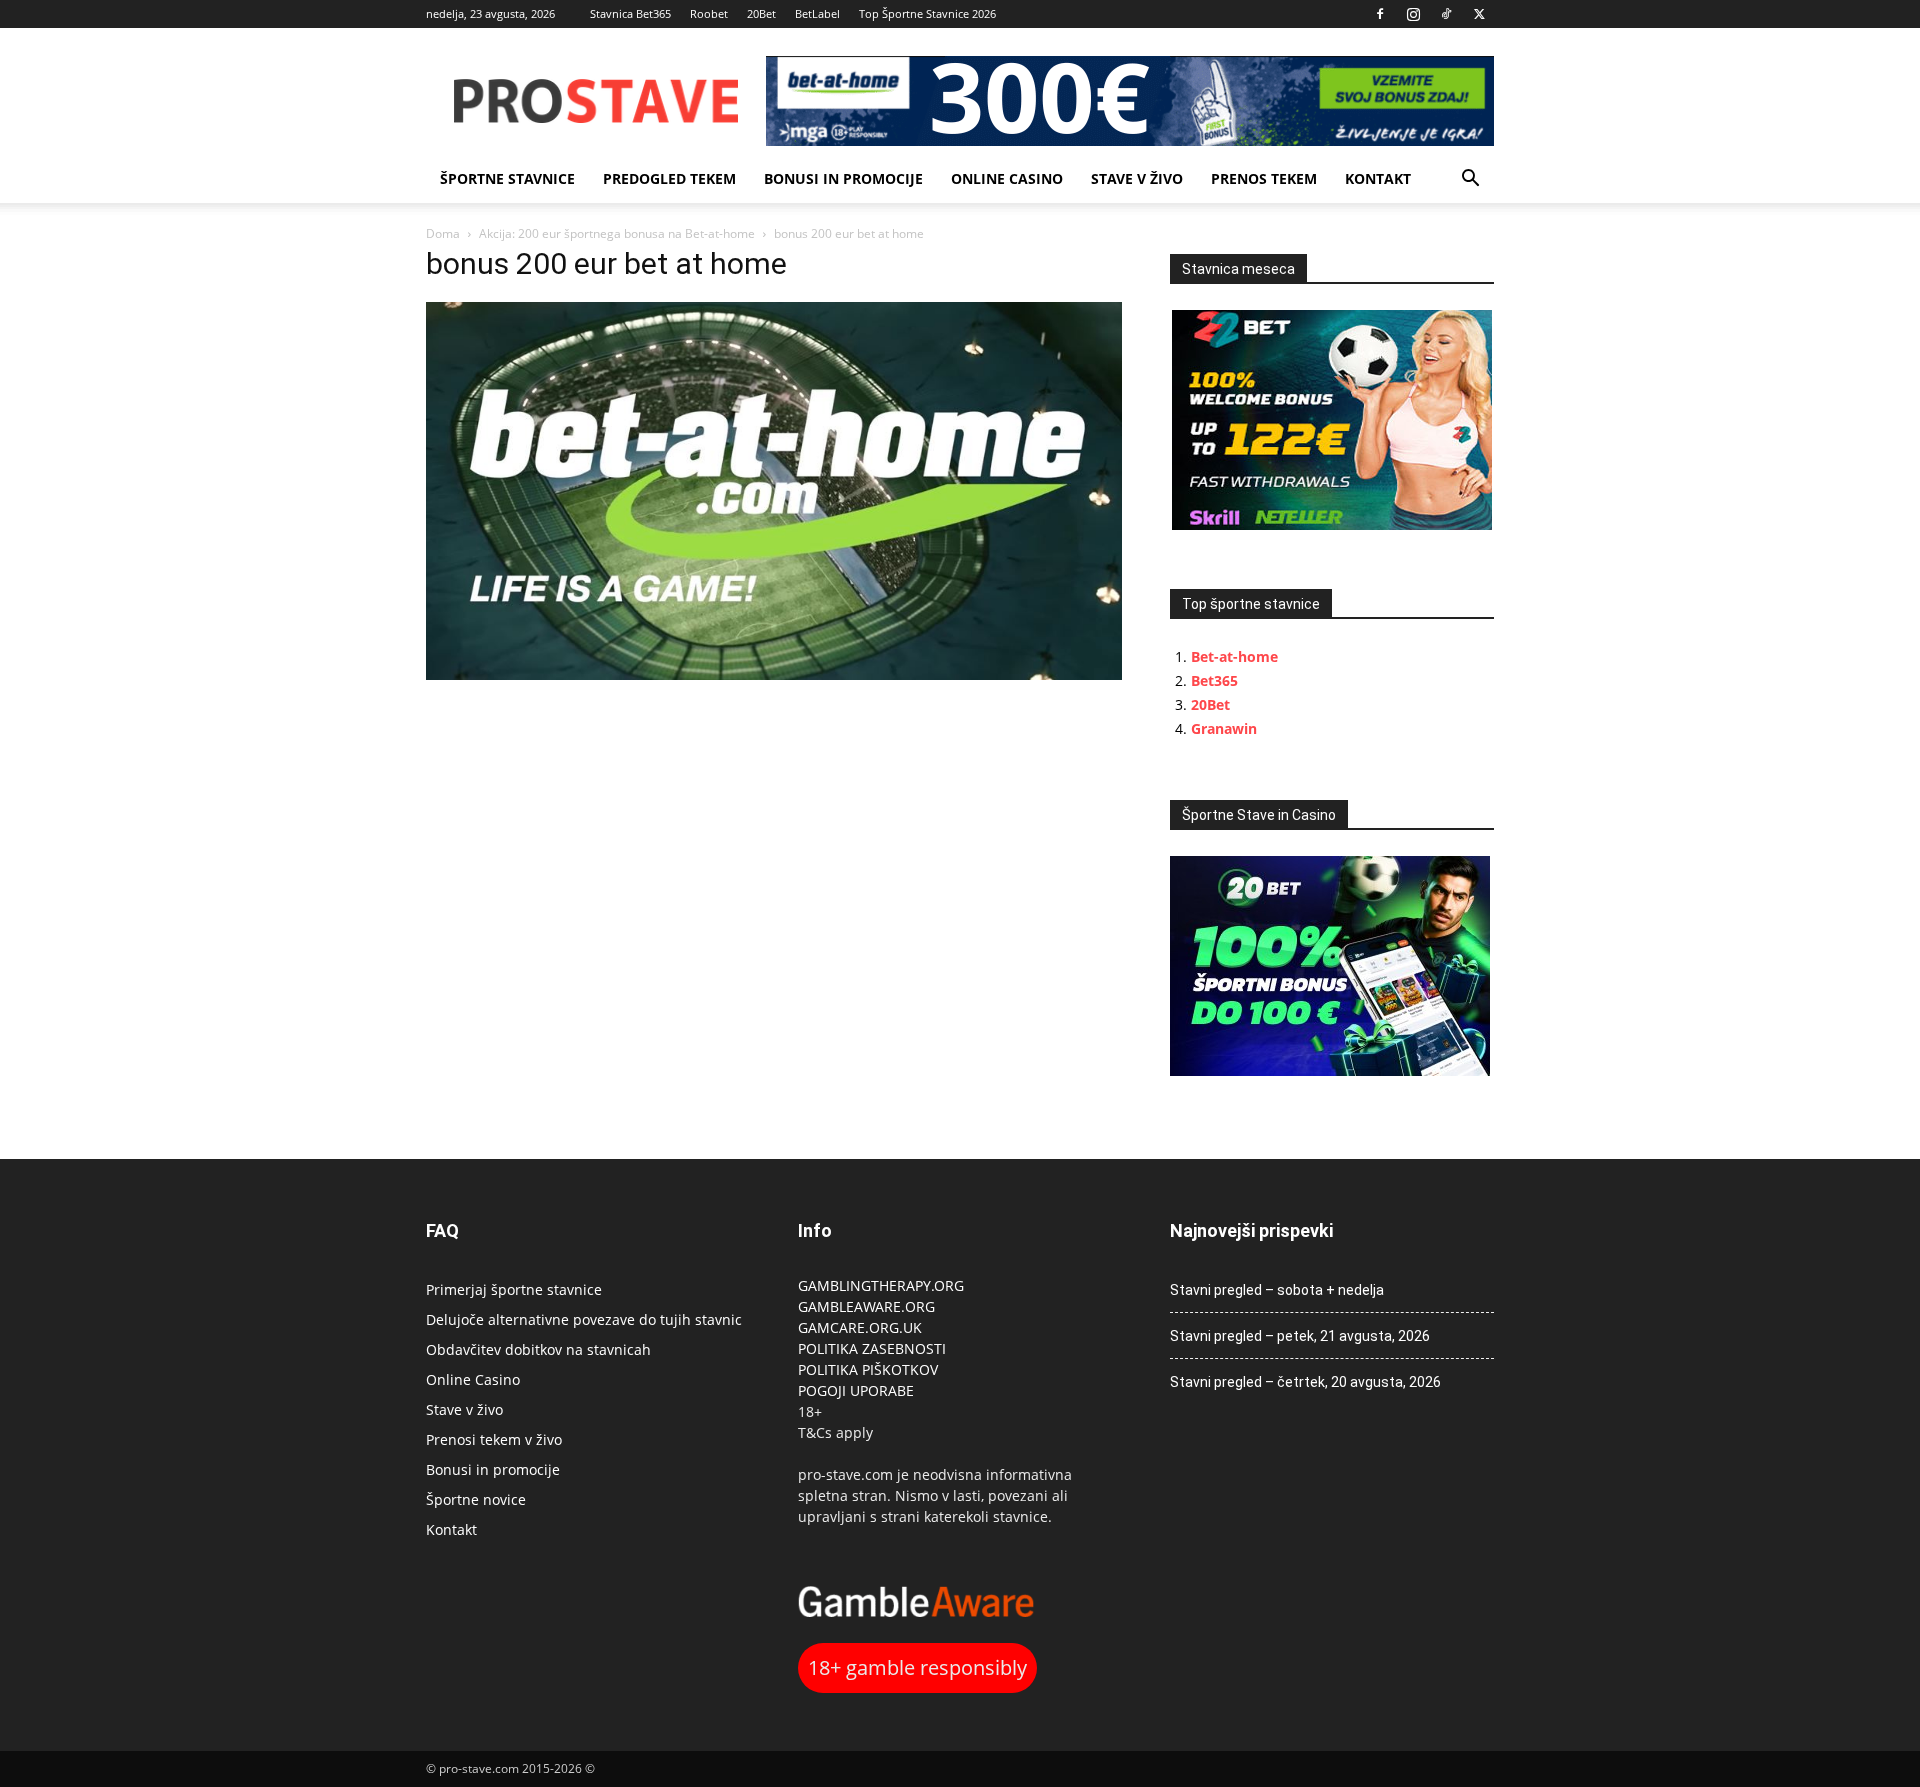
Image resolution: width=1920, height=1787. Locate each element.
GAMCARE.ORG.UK (860, 1327)
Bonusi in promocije (843, 178)
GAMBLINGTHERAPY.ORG (881, 1285)
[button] (1470, 180)
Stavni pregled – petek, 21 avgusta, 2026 (1300, 1336)
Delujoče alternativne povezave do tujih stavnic (584, 1319)
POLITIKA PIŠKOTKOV (868, 1369)
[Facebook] (1380, 14)
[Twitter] (1479, 14)
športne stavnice (507, 178)
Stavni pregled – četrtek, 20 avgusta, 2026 (1305, 1382)
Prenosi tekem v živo (494, 1439)
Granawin (1224, 728)
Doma (443, 233)
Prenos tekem (1264, 178)
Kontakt (1378, 178)
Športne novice (476, 1499)
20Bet (761, 13)
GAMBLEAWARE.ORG (868, 1306)
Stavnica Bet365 (630, 13)
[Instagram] (1413, 14)
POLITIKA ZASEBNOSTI (872, 1348)
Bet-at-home (1234, 656)
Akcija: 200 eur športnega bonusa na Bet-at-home (617, 233)
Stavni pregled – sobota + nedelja (1277, 1290)
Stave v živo (1137, 178)
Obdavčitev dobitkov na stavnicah (538, 1349)
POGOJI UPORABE (856, 1390)
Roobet (709, 13)
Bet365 (1214, 680)
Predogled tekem (669, 178)
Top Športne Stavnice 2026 (927, 13)
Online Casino (1007, 178)
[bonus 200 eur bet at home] (774, 674)
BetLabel (817, 13)
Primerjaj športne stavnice (514, 1289)
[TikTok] (1446, 14)
